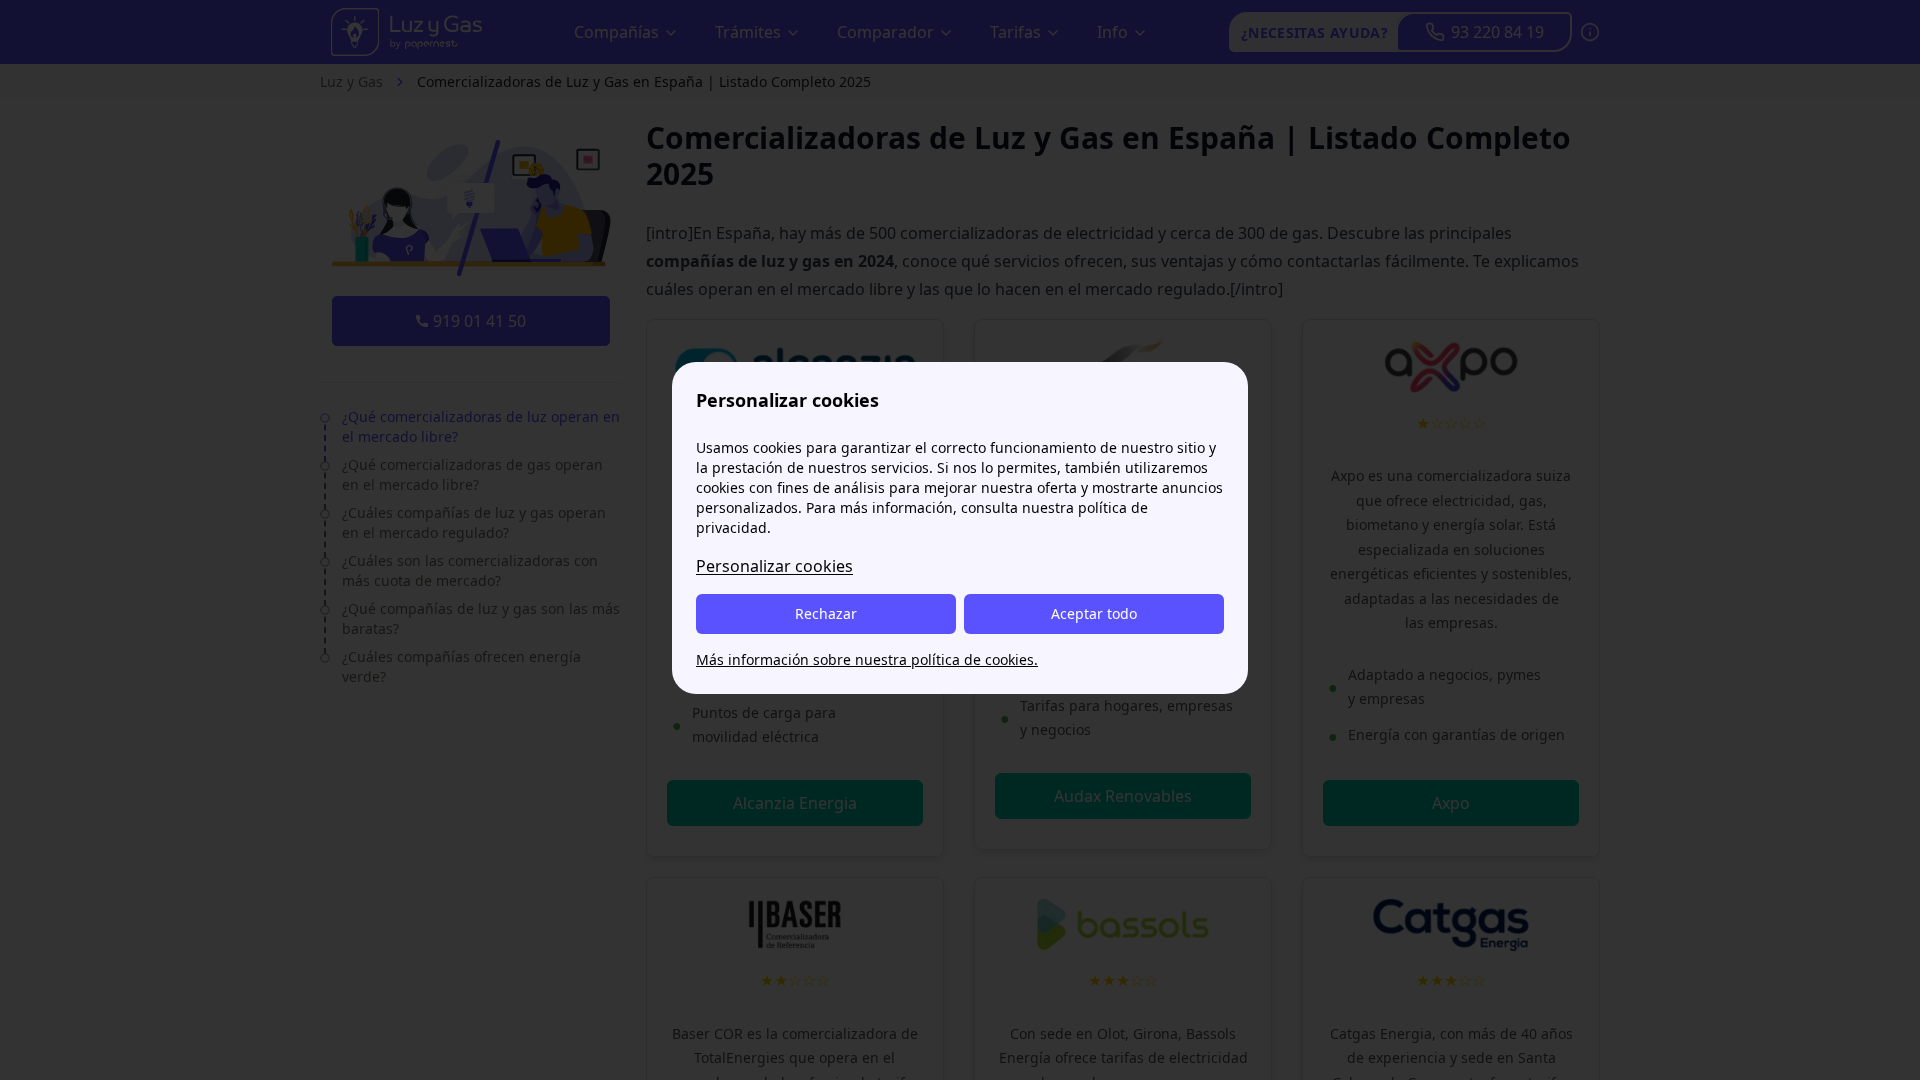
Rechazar (826, 613)
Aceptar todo (1094, 613)
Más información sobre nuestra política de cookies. (867, 659)
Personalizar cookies (774, 566)
